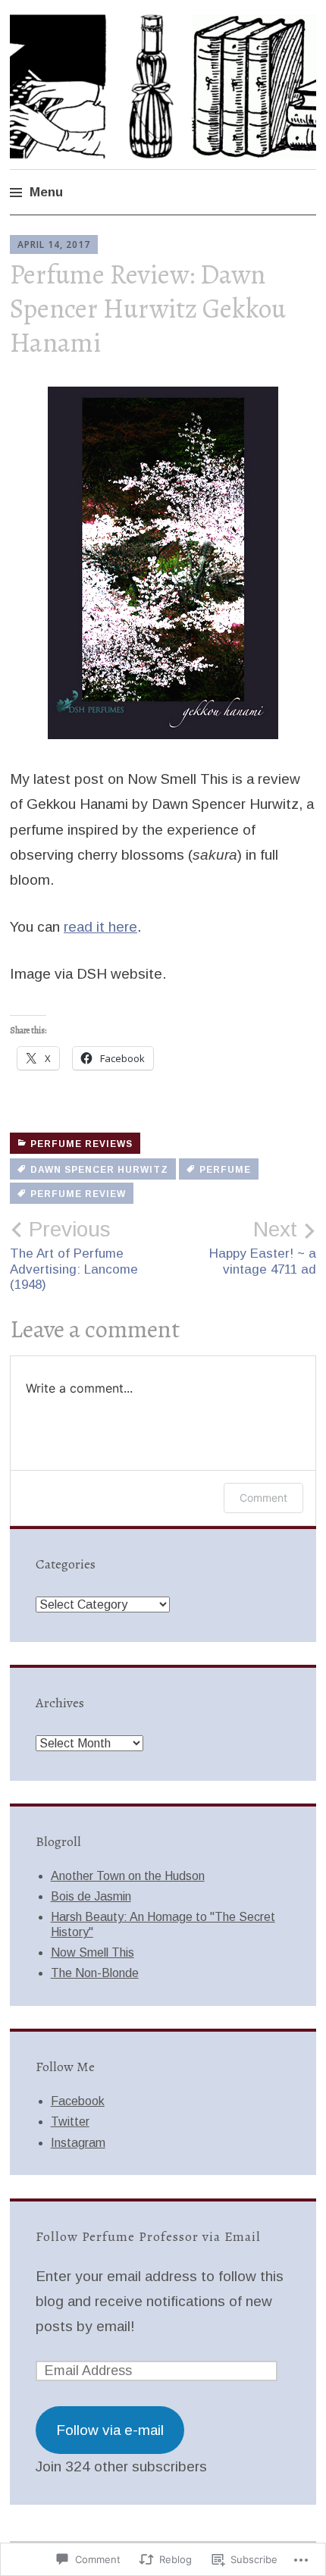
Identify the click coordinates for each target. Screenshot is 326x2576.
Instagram (78, 2143)
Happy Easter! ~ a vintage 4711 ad (263, 1247)
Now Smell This (92, 1952)
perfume (225, 1170)
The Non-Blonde (95, 1973)
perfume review (78, 1194)
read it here (100, 927)
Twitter (70, 2122)
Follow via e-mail (110, 2430)
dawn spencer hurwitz (99, 1170)
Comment (263, 1498)
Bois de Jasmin (91, 1896)
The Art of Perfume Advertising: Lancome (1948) (74, 1255)
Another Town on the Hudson (128, 1876)
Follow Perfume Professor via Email (148, 2236)
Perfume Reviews (81, 1144)
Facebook (78, 2101)
